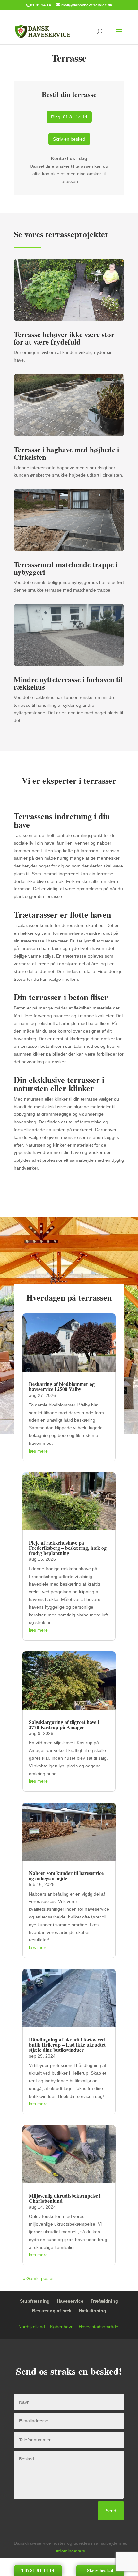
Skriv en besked (69, 139)
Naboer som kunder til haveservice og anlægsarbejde (66, 1875)
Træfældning (104, 2301)
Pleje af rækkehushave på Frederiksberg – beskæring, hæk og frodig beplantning (68, 1548)
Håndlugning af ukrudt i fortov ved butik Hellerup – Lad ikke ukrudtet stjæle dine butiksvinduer (67, 2045)
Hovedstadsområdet (99, 2327)
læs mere (38, 1451)
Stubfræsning (35, 2301)
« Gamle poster (38, 2278)
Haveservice (70, 2301)
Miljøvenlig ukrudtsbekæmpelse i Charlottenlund (65, 2198)
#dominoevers (71, 2551)
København (62, 2327)
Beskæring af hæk (52, 2311)
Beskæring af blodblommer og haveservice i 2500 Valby (62, 1386)
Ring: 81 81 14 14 (69, 117)
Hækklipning (92, 2311)
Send (111, 2511)
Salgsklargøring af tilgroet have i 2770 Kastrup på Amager (64, 1724)
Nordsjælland (32, 2327)
